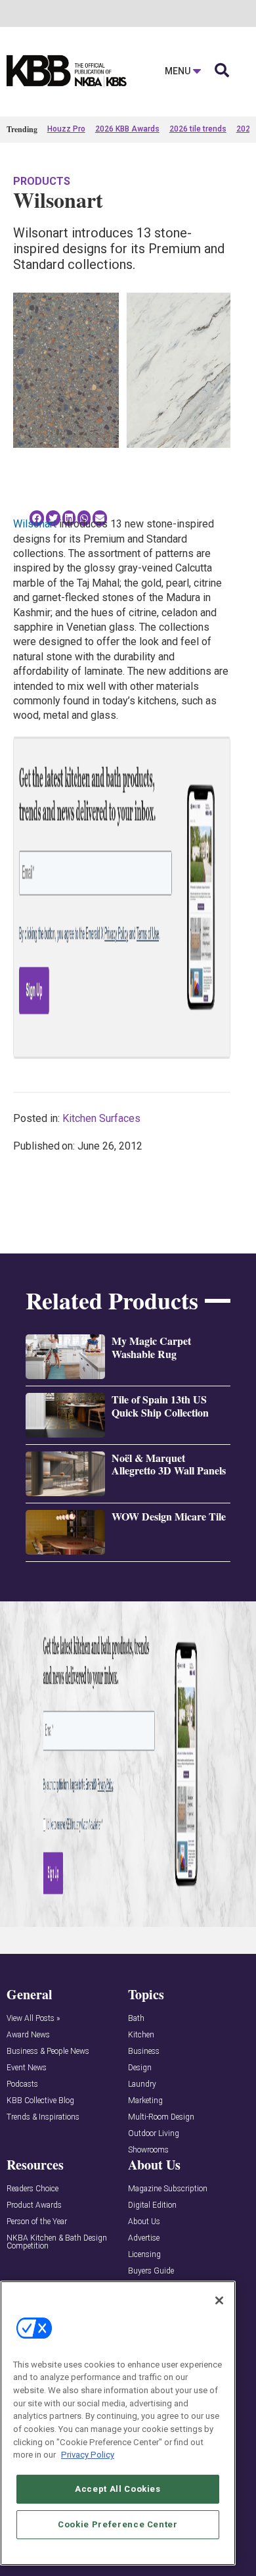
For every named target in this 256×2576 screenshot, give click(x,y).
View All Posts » (33, 2019)
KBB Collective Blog (40, 2101)
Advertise (144, 2238)
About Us (144, 2222)
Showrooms (148, 2150)
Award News (28, 2035)
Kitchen (141, 2035)
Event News (27, 2068)
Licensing (144, 2255)
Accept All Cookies (118, 2489)
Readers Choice (32, 2189)
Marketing (145, 2101)
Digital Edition (152, 2205)
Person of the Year (37, 2222)
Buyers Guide (151, 2271)
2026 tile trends (198, 129)
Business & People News (48, 2052)
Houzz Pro (66, 129)
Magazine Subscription (168, 2189)
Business (144, 2052)
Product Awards (34, 2205)
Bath (136, 2019)
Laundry (142, 2084)
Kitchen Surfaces (101, 1118)
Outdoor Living (154, 2134)
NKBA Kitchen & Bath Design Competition (57, 2242)
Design (140, 2068)
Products (42, 181)
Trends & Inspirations (43, 2117)
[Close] (219, 2300)
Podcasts (22, 2084)
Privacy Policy (88, 2455)
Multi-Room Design (161, 2117)
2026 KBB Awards (127, 129)
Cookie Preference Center (118, 2524)
